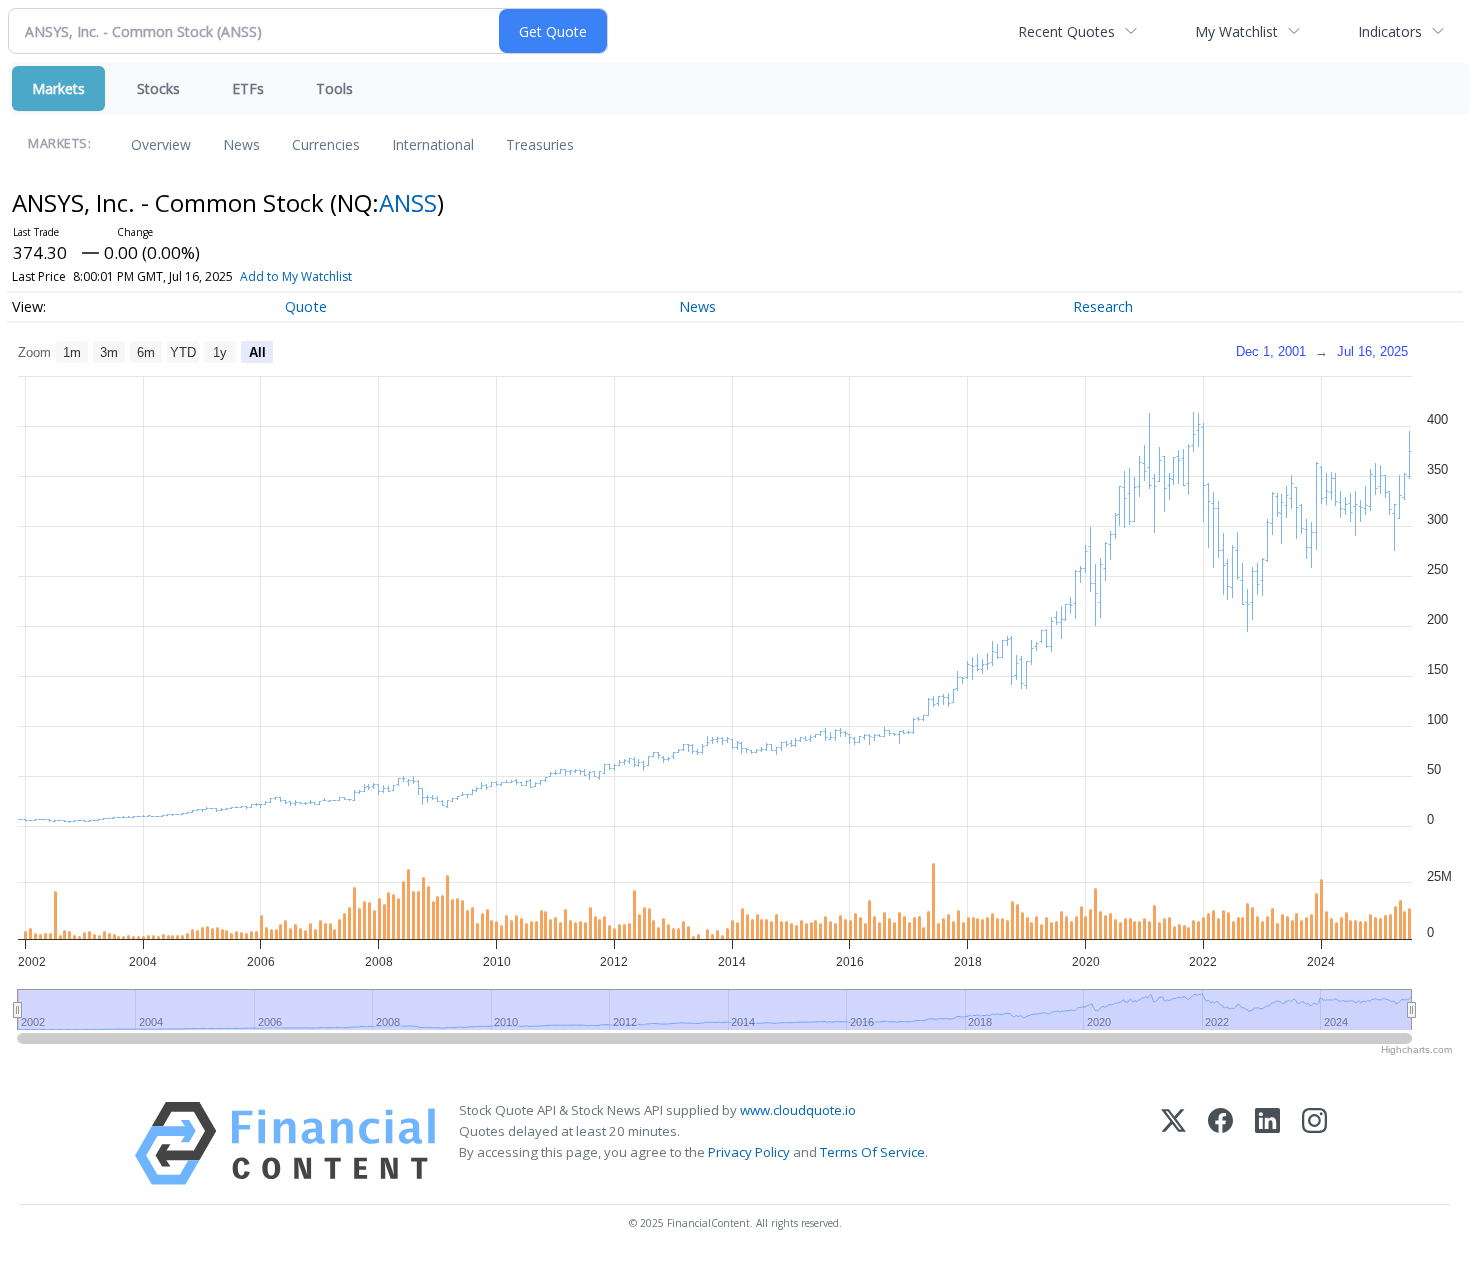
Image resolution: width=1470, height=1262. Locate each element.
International (433, 144)
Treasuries (540, 144)
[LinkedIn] (1267, 1143)
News (241, 144)
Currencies (326, 144)
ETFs (248, 88)
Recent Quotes (1066, 31)
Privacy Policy (749, 1152)
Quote (306, 306)
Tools (334, 88)
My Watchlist (1236, 31)
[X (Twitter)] (1173, 1143)
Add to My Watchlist (296, 276)
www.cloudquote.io (798, 1110)
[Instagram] (1314, 1143)
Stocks (158, 88)
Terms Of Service (872, 1152)
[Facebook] (1220, 1143)
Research (1103, 306)
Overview (161, 144)
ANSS (408, 202)
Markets (58, 88)
